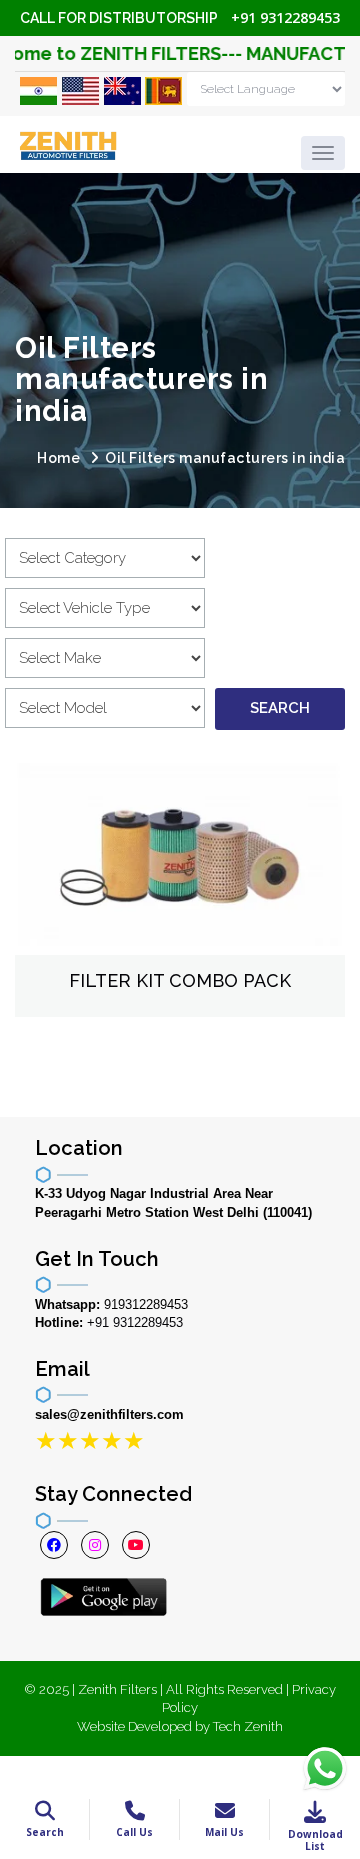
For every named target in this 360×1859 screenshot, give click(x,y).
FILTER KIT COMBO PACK (180, 980)
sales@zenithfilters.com (109, 1414)
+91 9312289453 (285, 17)
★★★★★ (90, 1440)
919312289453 (146, 1304)
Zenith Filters (117, 1689)
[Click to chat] (325, 1767)
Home (58, 458)
